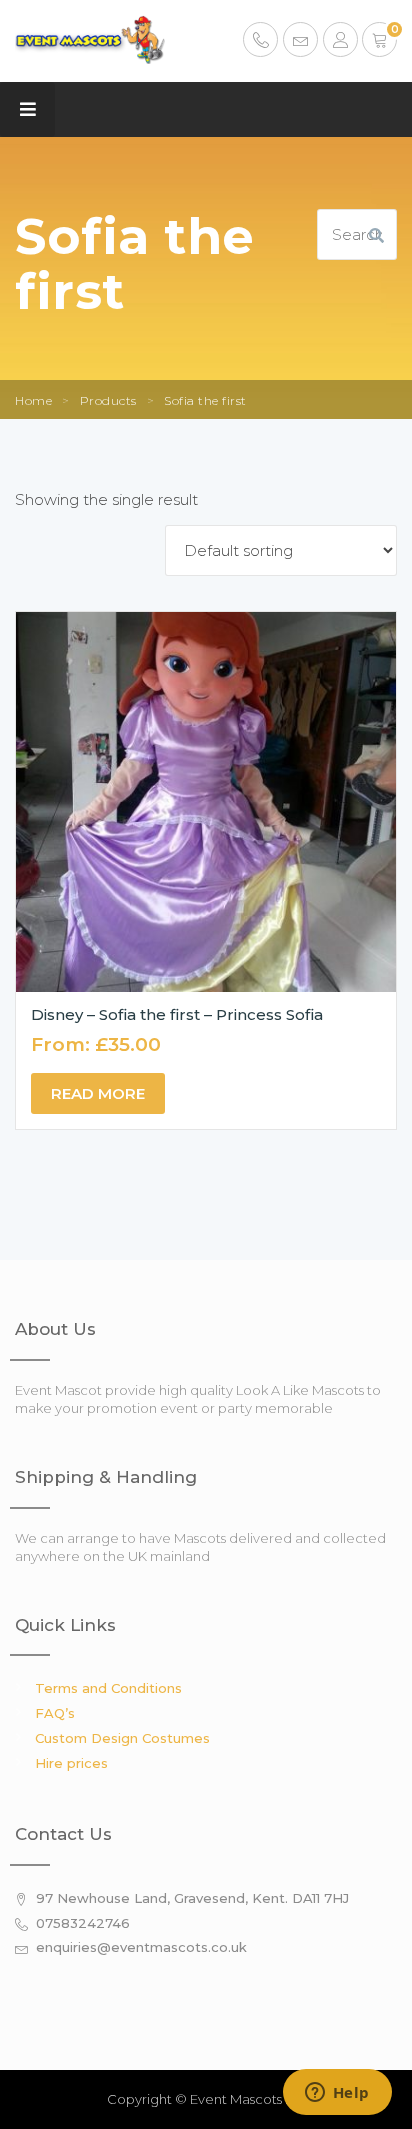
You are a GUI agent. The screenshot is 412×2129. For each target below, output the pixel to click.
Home (33, 400)
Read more (98, 1093)
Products (108, 400)
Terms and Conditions (108, 1688)
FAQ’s (55, 1713)
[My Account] (340, 42)
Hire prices (71, 1763)
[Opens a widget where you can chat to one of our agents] (337, 2094)
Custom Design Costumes (122, 1738)
